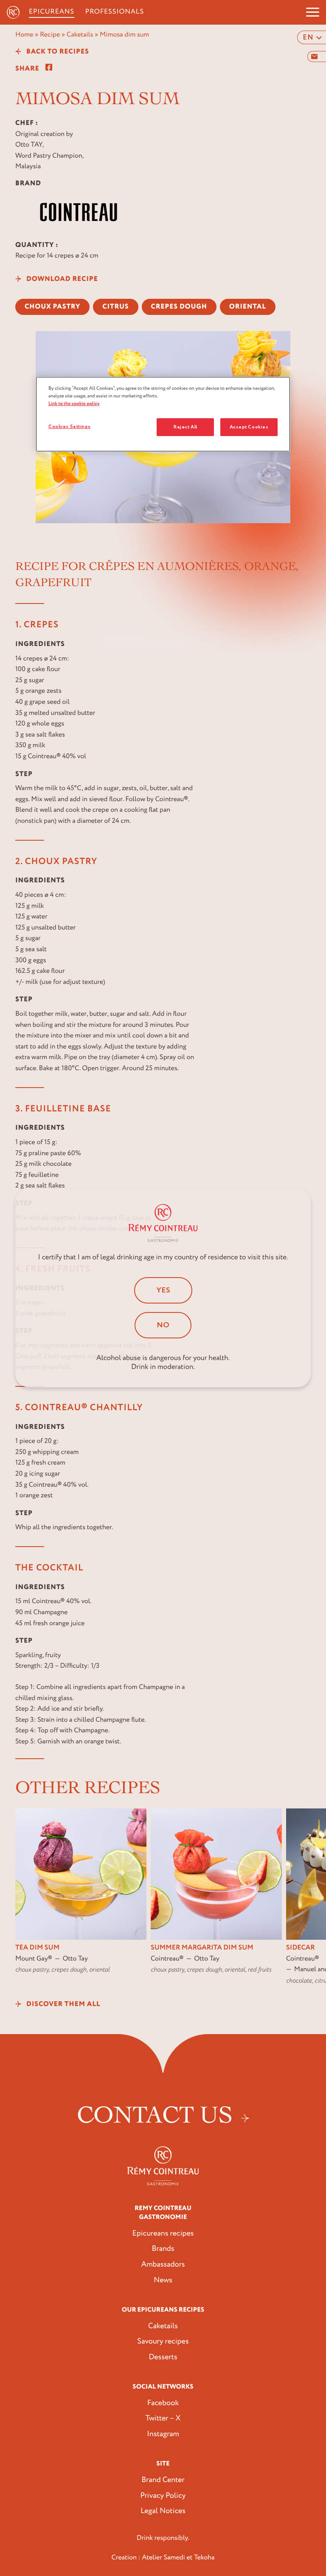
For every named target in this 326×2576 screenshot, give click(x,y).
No (163, 1325)
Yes (163, 1290)
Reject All (185, 427)
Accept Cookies (249, 427)
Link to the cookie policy (74, 404)
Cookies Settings (69, 426)
